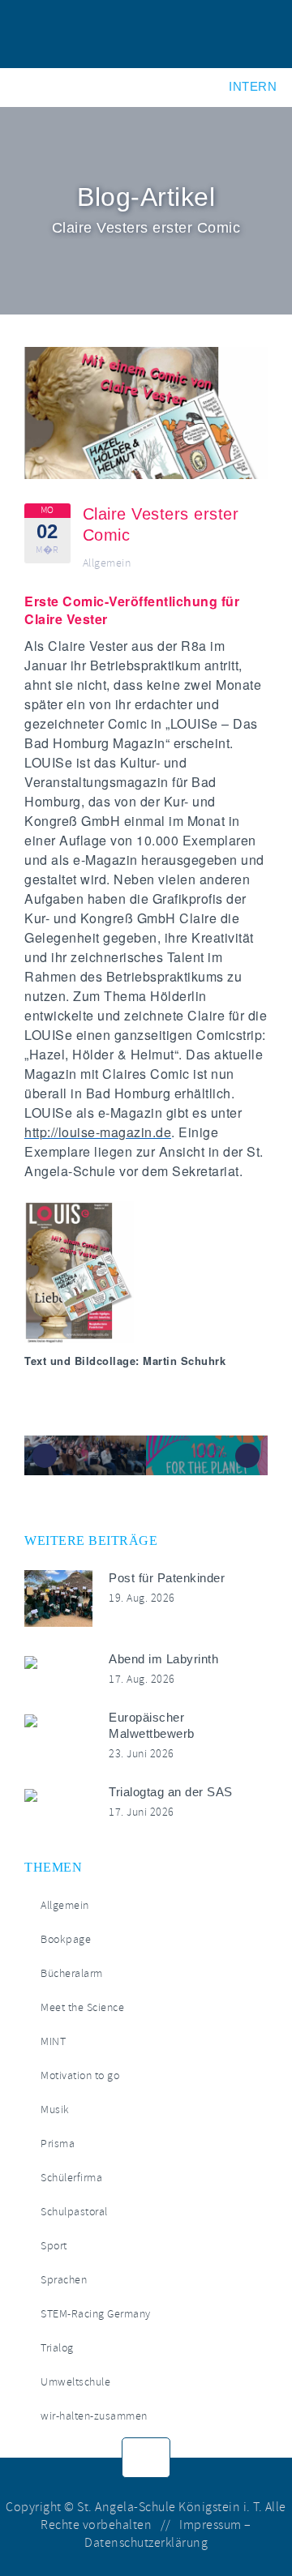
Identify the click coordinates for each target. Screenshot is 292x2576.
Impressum (210, 2525)
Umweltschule (75, 2382)
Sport (54, 2246)
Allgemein (107, 563)
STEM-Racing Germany (96, 2314)
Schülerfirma (71, 2178)
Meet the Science (82, 2007)
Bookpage (66, 1939)
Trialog (57, 2348)
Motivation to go (80, 2075)
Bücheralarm (72, 1973)
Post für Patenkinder (167, 1578)
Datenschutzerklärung (146, 2543)
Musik (55, 2110)
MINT (53, 2041)
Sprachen (64, 2280)
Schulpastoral (74, 2212)
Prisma (58, 2144)
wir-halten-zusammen (94, 2416)
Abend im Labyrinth (163, 1659)
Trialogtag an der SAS (171, 1792)
